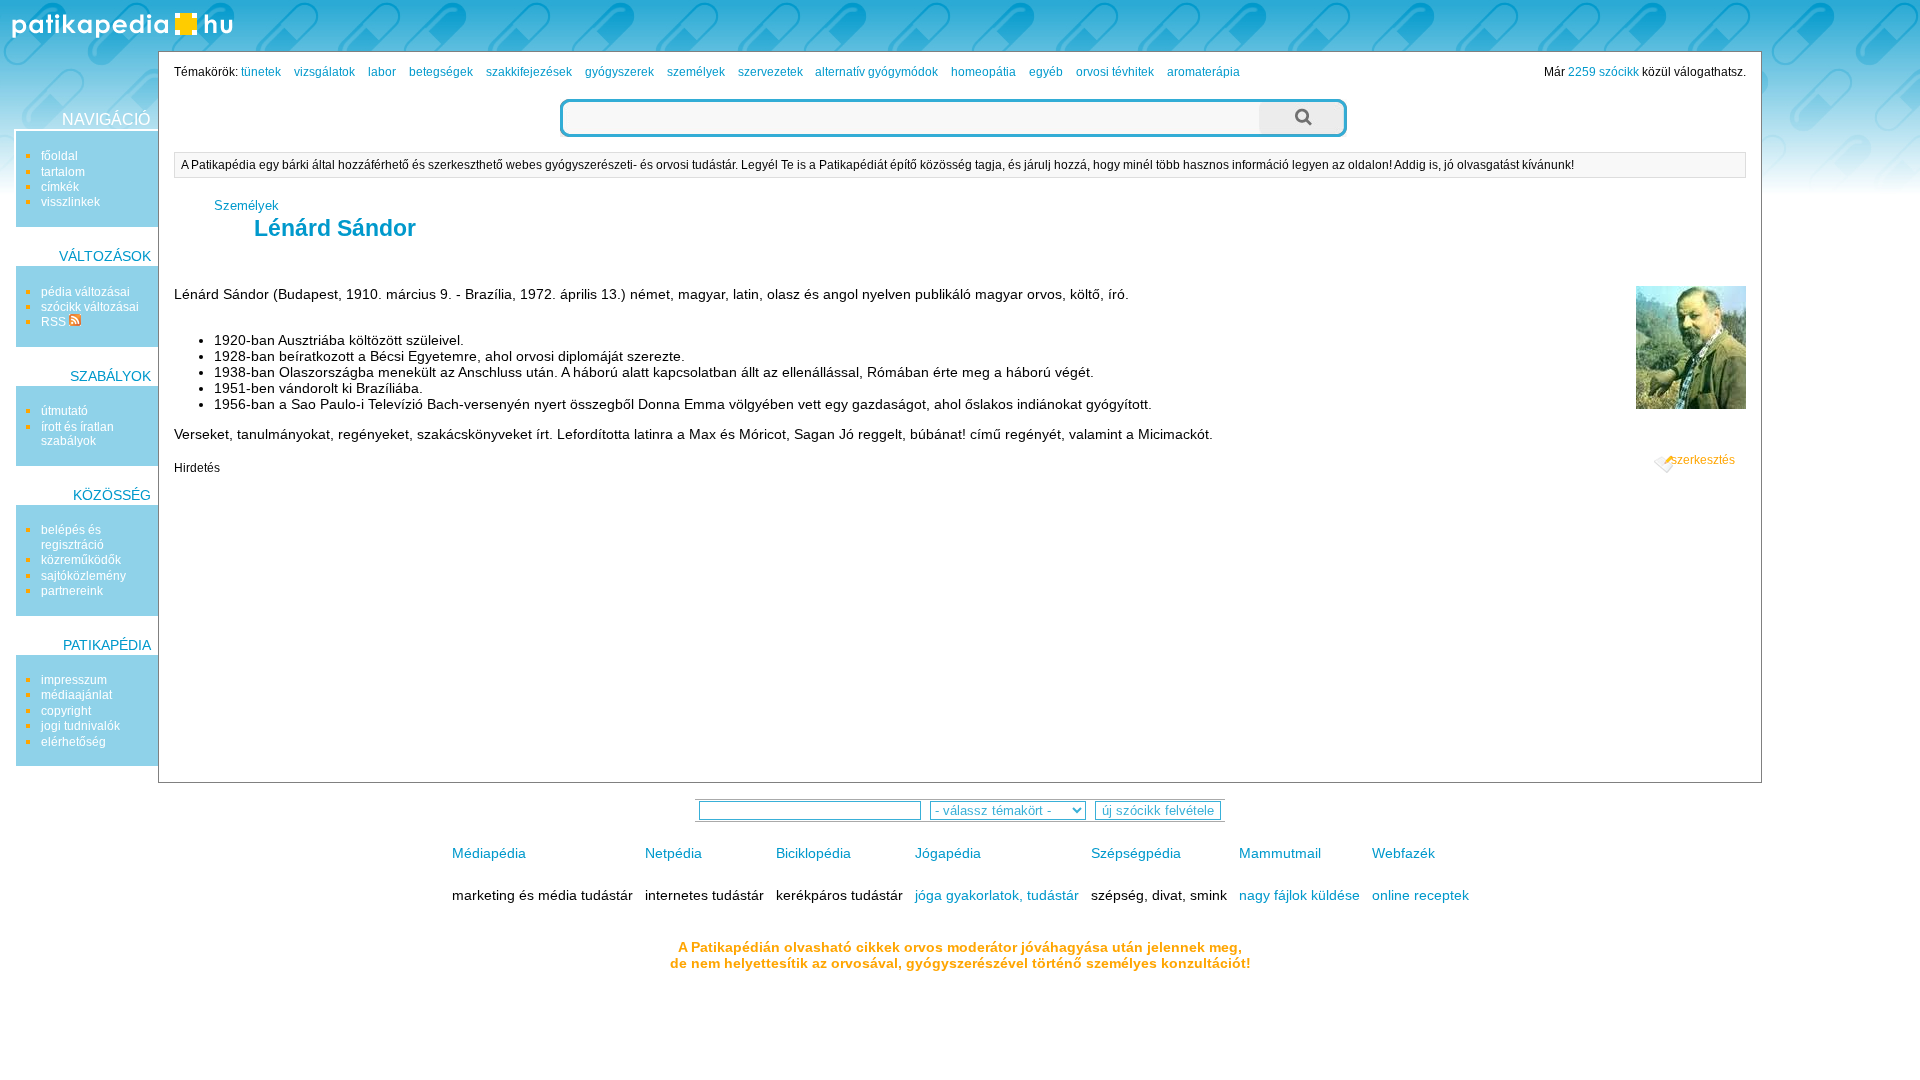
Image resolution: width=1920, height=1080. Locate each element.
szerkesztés (1703, 460)
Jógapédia (948, 853)
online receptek (1420, 895)
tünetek (261, 72)
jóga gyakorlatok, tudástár (997, 895)
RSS (55, 322)
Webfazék (1403, 853)
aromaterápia (1203, 72)
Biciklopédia (813, 853)
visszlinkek (70, 202)
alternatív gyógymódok (876, 72)
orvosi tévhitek (1115, 72)
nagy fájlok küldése (1299, 895)
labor (382, 72)
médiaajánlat (76, 695)
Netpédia (673, 853)
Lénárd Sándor (335, 228)
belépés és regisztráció (72, 537)
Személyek (246, 205)
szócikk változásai (90, 307)
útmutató (64, 411)
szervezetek (770, 72)
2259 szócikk (1603, 72)
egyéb (1046, 72)
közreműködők (81, 560)
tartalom (63, 172)
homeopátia (983, 72)
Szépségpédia (1136, 853)
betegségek (441, 72)
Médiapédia (489, 853)
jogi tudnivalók (80, 726)
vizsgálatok (324, 72)
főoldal (59, 156)
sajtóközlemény (83, 576)
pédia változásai (85, 292)
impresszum (74, 680)
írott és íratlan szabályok (77, 434)
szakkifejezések (529, 72)
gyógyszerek (619, 72)
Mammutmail (1280, 853)
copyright (66, 711)
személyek (696, 72)
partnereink (72, 591)
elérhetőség (73, 742)
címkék (60, 187)
